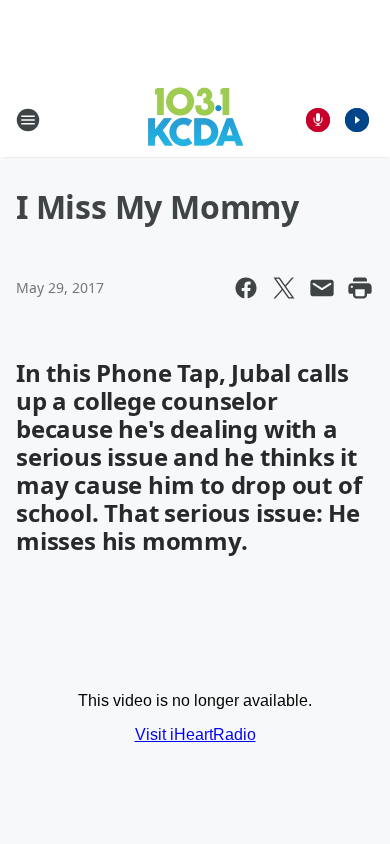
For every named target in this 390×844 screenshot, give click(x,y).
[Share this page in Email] (322, 288)
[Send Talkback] (318, 120)
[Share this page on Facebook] (246, 288)
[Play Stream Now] (357, 120)
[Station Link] (195, 119)
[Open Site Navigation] (28, 120)
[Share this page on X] (284, 288)
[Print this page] (360, 288)
